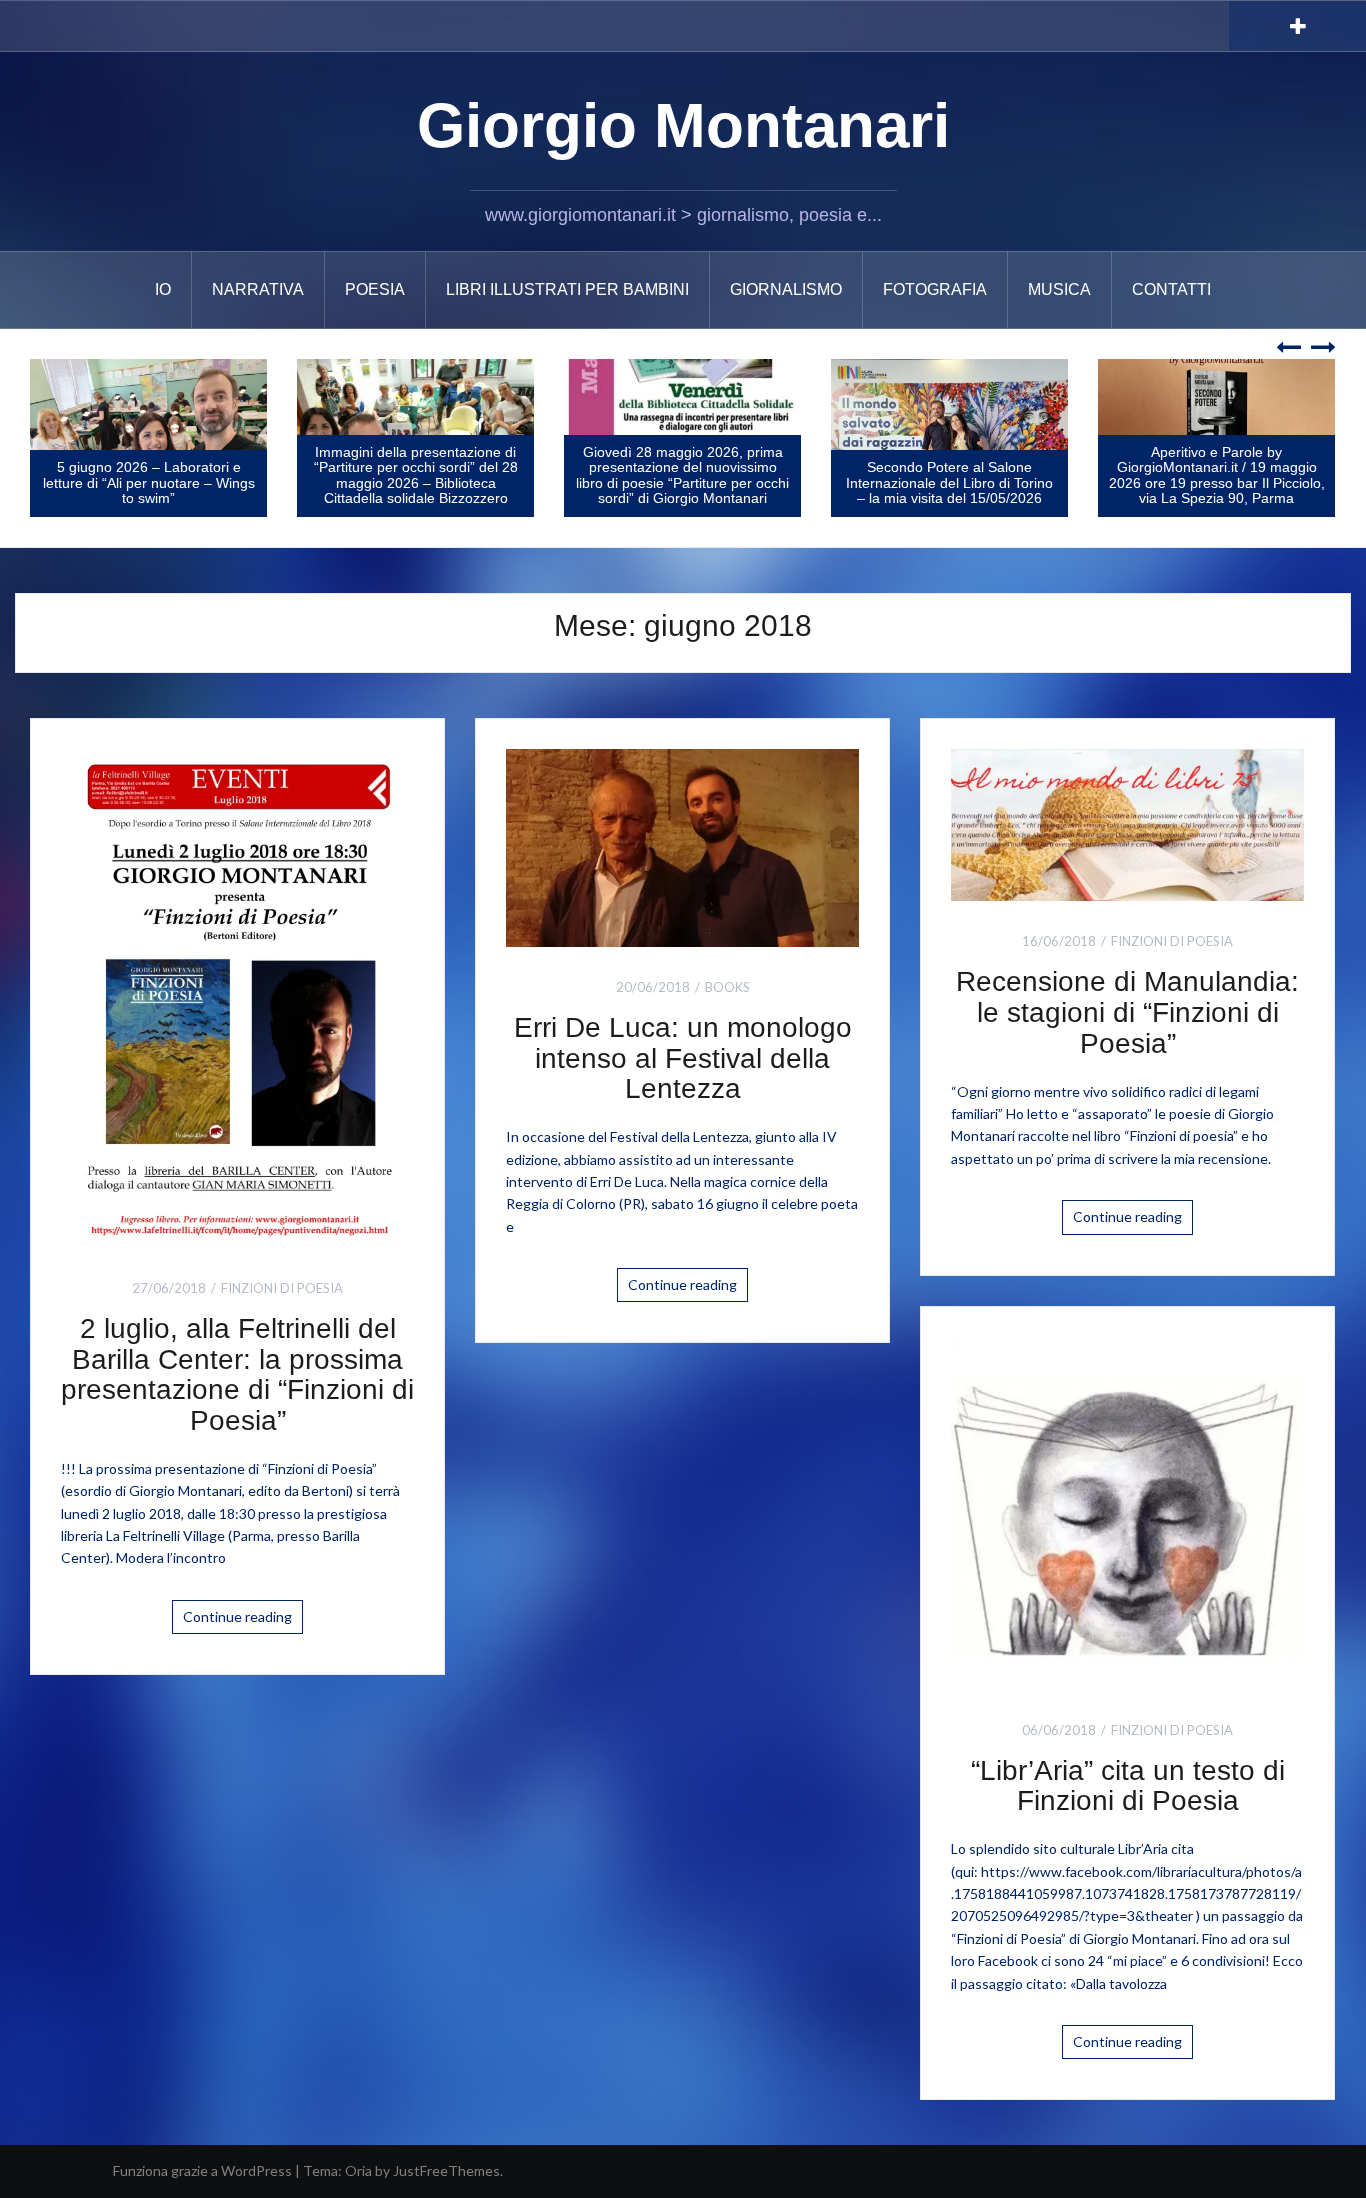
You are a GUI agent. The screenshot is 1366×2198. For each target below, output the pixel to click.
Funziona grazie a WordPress (202, 2170)
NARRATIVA (258, 289)
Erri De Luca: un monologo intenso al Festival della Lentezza (683, 1058)
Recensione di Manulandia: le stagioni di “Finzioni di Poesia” (1127, 1012)
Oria (358, 2170)
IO (163, 289)
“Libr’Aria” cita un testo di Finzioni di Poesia (1128, 1786)
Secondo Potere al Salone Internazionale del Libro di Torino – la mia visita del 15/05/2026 (949, 482)
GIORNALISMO (786, 289)
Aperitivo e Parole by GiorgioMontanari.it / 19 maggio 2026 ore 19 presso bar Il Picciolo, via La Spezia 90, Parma (1217, 475)
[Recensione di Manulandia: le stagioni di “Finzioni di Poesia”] (1127, 823)
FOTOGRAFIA (935, 289)
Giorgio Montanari (683, 125)
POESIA (375, 289)
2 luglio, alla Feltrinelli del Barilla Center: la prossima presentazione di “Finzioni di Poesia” (237, 1374)
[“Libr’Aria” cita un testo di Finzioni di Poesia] (1127, 1511)
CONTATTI (1171, 289)
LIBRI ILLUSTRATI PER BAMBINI (567, 289)
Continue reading (237, 1616)
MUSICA (1059, 289)
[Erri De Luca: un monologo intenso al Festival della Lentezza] (682, 845)
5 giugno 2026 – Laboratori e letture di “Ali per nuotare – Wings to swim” (149, 482)
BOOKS (727, 987)
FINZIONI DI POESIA (282, 1288)
